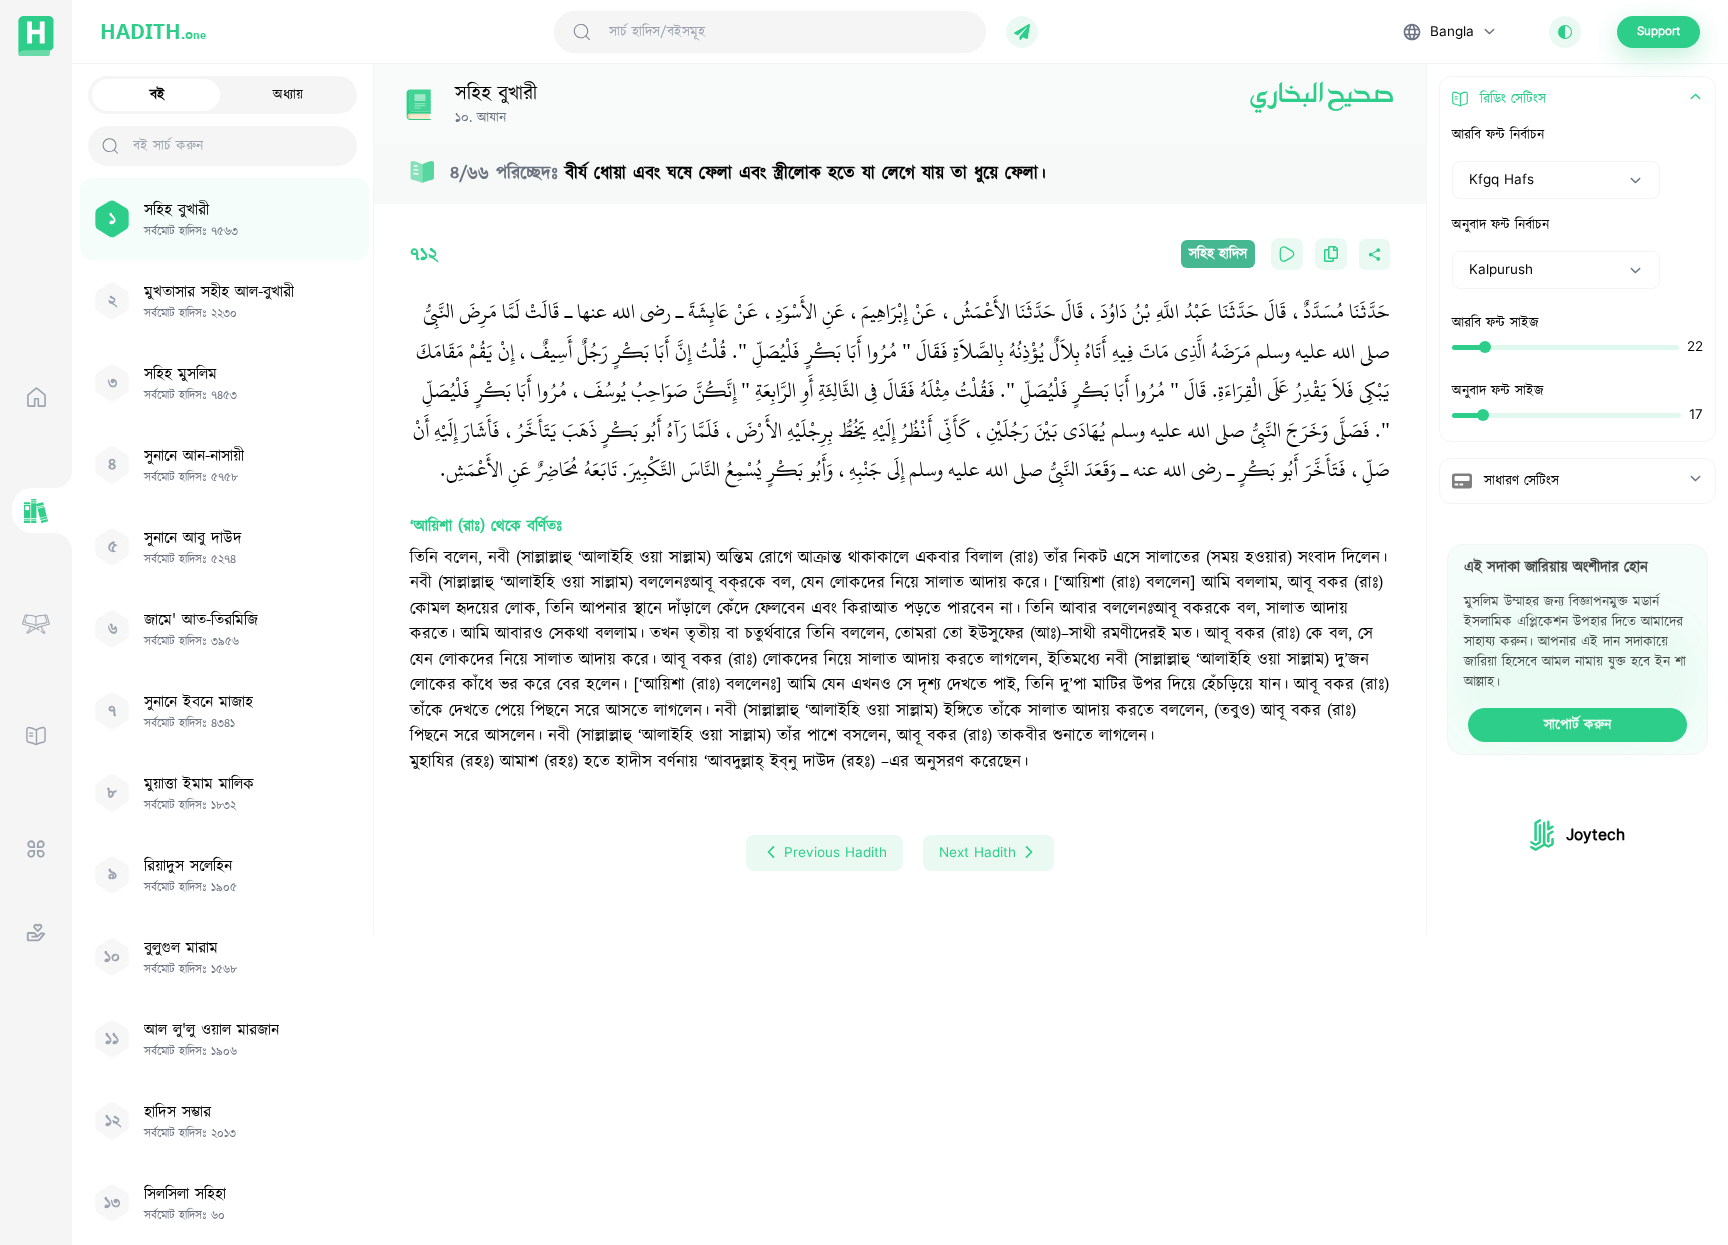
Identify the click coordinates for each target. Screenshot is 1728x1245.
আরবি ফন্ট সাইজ (1495, 323)
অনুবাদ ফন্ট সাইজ (1498, 391)
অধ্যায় (288, 95)
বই (157, 95)
